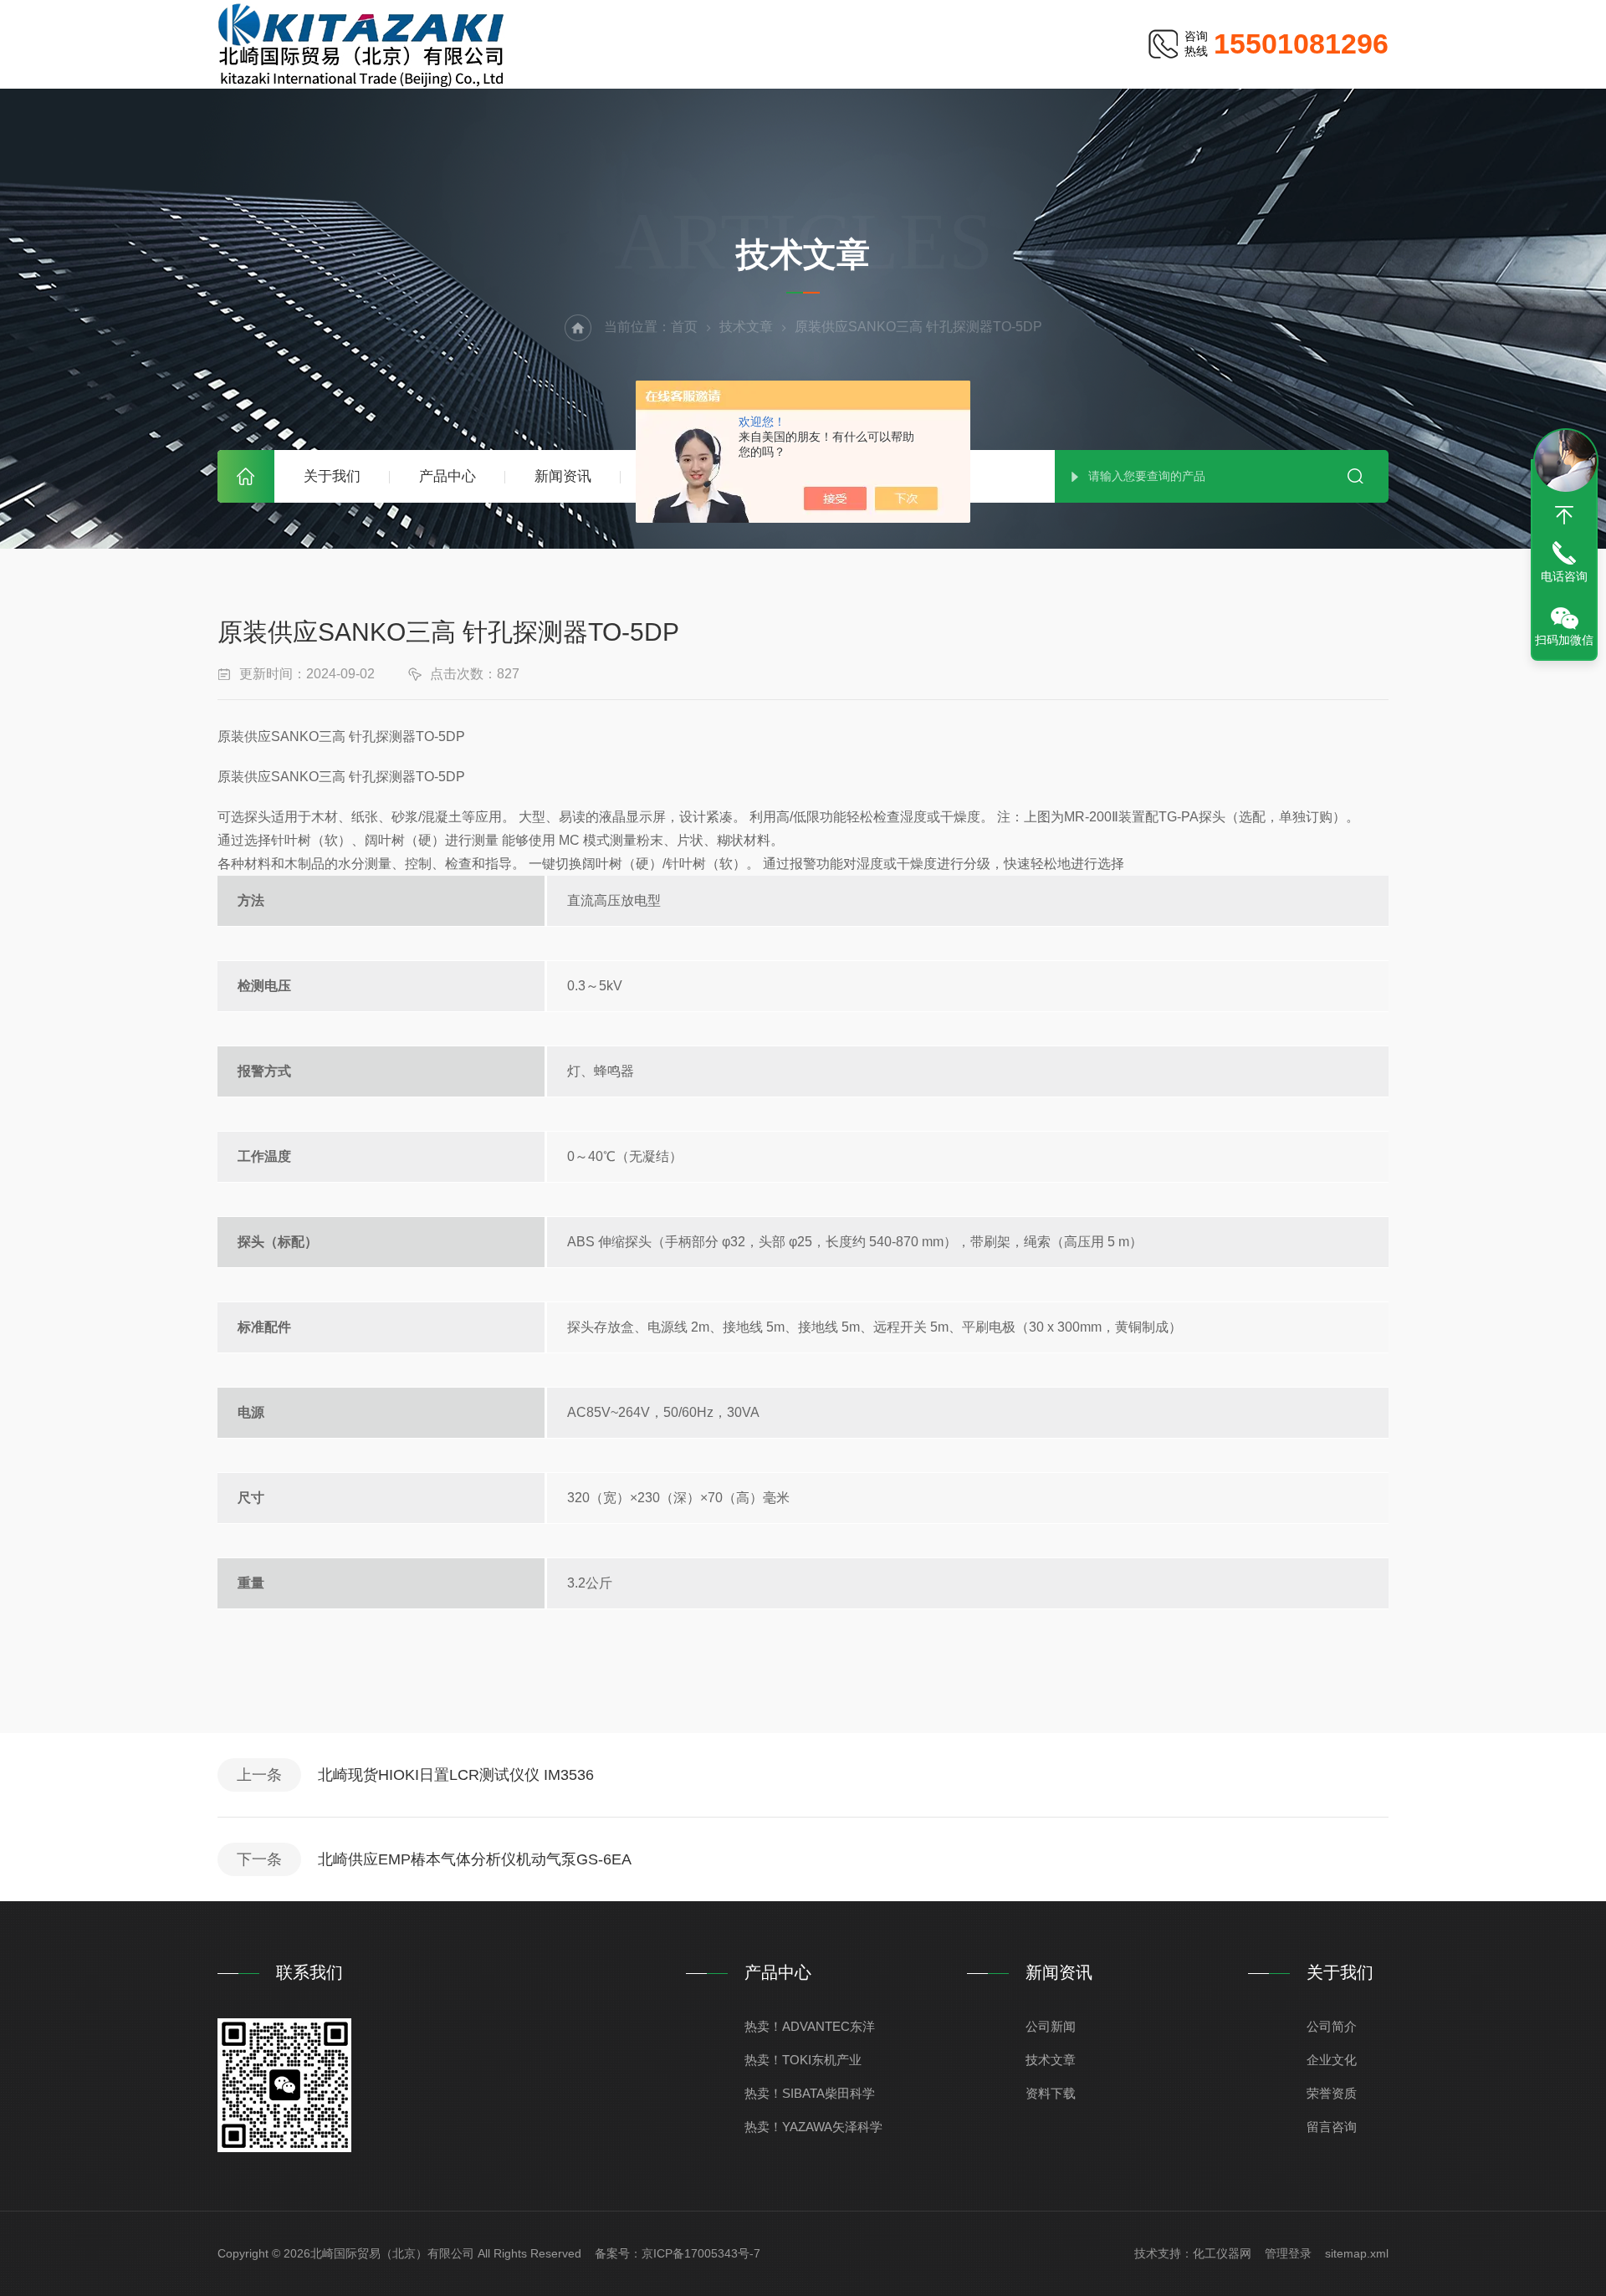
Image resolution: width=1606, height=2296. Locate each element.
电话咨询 (1564, 576)
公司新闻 (1051, 2026)
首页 (246, 476)
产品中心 (448, 476)
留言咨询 (1332, 2127)
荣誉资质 (1332, 2093)
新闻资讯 (563, 476)
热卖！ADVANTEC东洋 (810, 2026)
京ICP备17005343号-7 (701, 2253)
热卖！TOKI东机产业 (803, 2060)
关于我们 (332, 476)
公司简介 (1332, 2026)
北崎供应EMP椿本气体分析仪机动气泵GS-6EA (475, 1859)
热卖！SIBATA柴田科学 (810, 2093)
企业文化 (1332, 2060)
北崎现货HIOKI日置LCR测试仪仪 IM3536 (456, 1775)
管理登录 (1288, 2253)
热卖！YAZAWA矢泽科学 (813, 2127)
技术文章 (746, 327)
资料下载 (1051, 2093)
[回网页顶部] (1564, 515)
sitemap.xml (1357, 2253)
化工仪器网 (1222, 2253)
